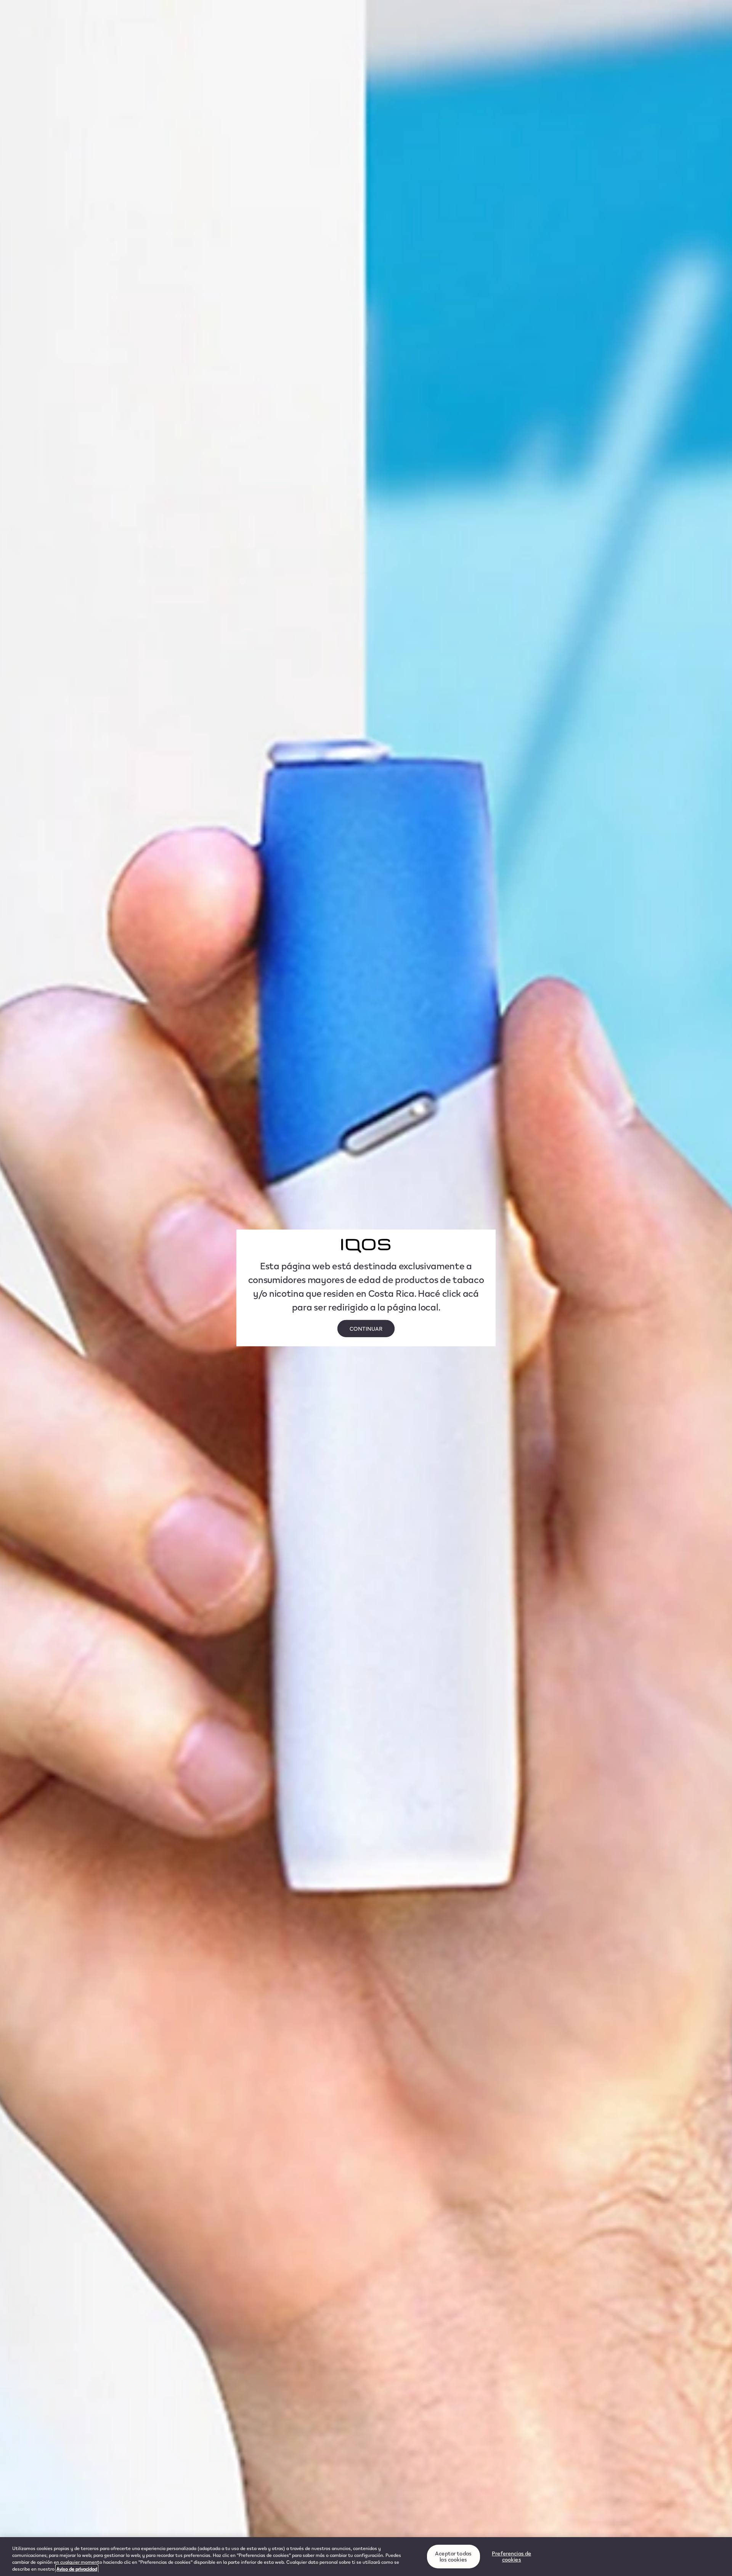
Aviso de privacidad (77, 2569)
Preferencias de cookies (511, 2556)
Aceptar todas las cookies (453, 2556)
